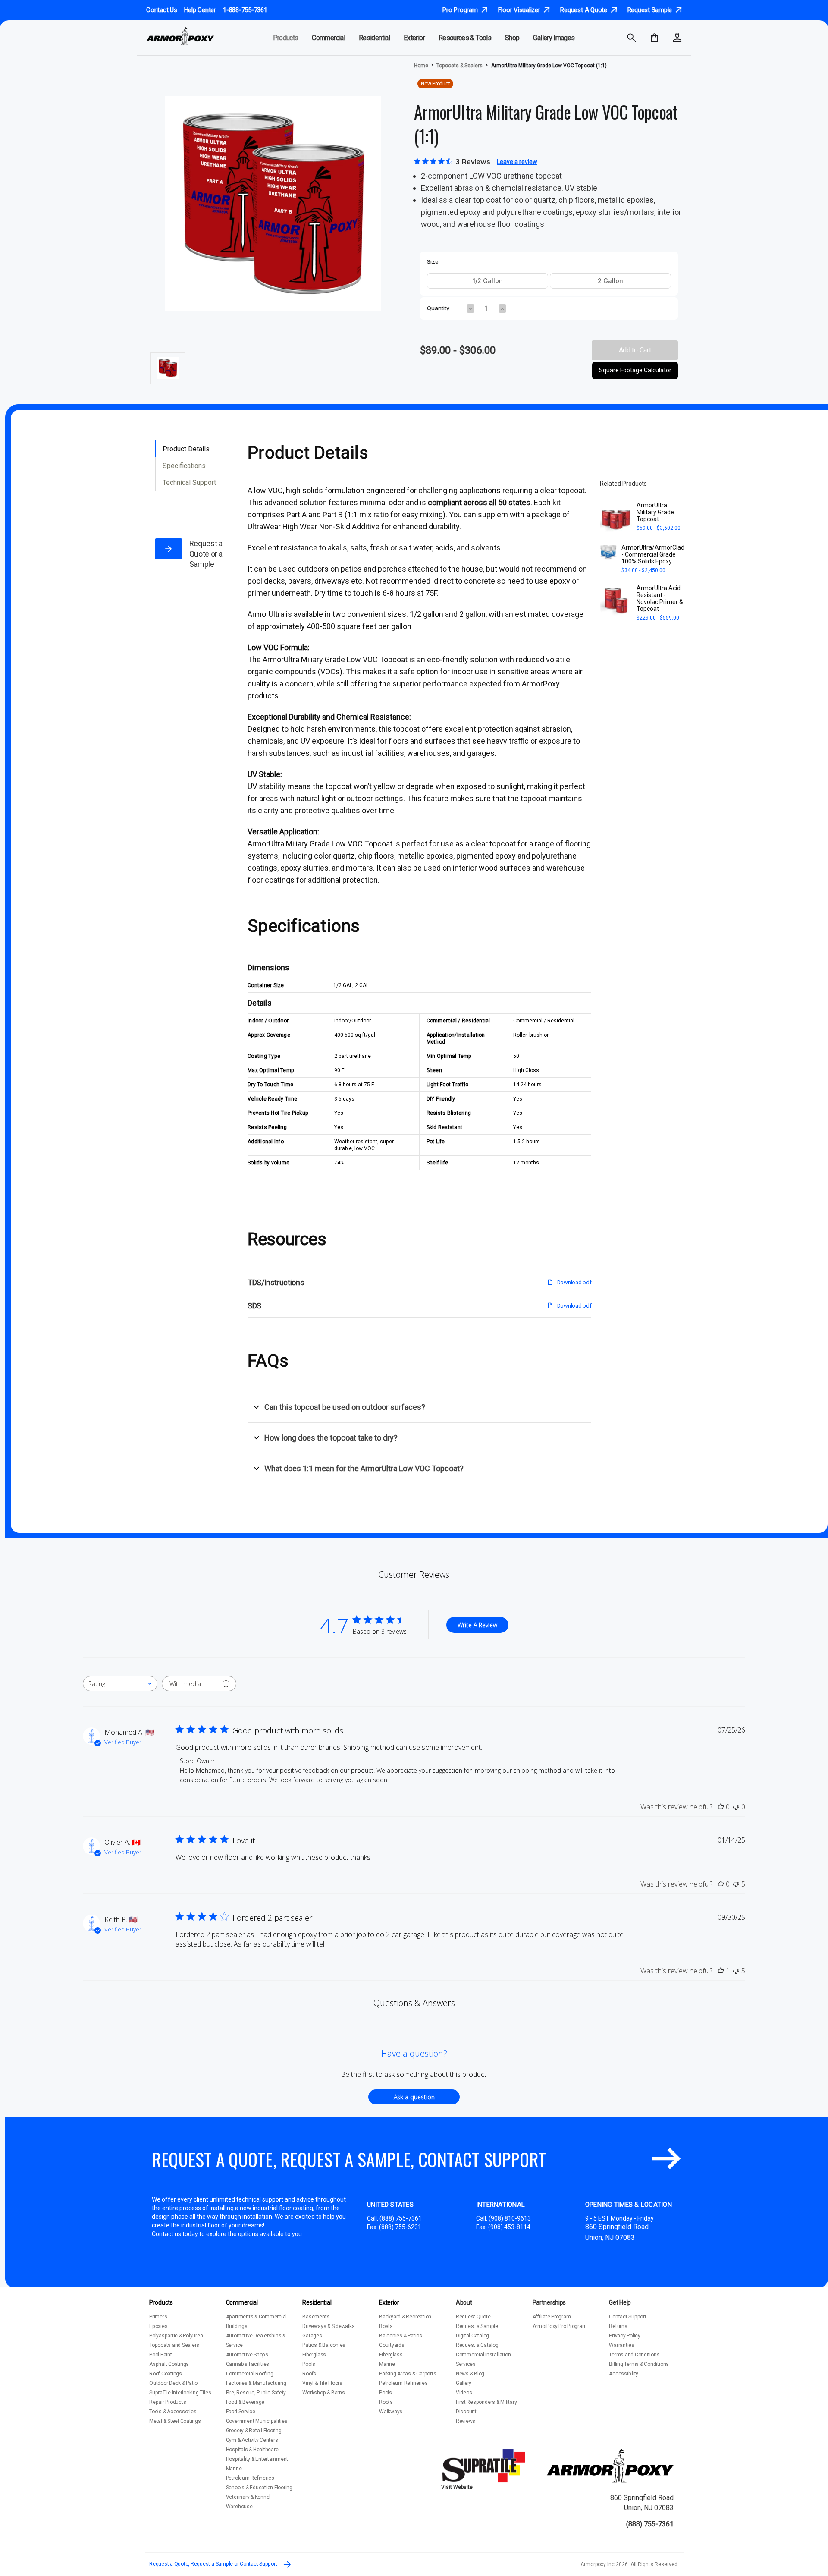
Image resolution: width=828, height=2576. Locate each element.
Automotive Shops (247, 2355)
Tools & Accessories (173, 2412)
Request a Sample (477, 2326)
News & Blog (470, 2374)
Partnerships (549, 2302)
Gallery (464, 2383)
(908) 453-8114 (509, 2227)
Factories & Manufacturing (256, 2383)
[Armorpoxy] (610, 2466)
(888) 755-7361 (401, 2218)
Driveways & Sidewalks (328, 2326)
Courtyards (392, 2345)
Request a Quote (584, 10)
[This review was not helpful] (736, 1884)
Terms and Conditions (634, 2355)
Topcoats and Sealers (174, 2345)
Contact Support (627, 2317)
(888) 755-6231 (400, 2227)
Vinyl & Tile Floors (322, 2383)
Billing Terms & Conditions (639, 2364)
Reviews (466, 2421)
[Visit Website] (485, 2466)
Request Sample (651, 10)
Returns (618, 2326)
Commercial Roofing (250, 2374)
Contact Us (162, 10)
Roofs (309, 2374)
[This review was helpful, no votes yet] (721, 1807)
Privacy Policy (625, 2336)
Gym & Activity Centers (252, 2440)
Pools (309, 2364)
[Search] (632, 38)
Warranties (622, 2345)
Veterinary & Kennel (248, 2497)
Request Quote (473, 2317)
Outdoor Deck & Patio (173, 2383)
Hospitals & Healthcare (252, 2450)
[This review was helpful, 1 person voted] (721, 1971)
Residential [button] (374, 38)
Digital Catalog (472, 2336)
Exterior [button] (414, 38)
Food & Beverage (245, 2402)
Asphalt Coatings (169, 2364)
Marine (234, 2469)
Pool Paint (161, 2355)
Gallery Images (554, 38)
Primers (158, 2317)
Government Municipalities (257, 2421)
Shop (512, 38)
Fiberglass (314, 2355)
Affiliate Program (552, 2317)
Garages (312, 2336)
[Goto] (666, 2159)
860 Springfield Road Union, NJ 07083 (642, 2502)
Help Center (200, 10)
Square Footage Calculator (635, 370)
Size (433, 262)
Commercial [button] (328, 38)
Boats (386, 2326)
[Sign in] (677, 38)
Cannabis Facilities (248, 2364)
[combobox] (120, 1684)
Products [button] (286, 38)
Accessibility (624, 2374)
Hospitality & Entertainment (257, 2459)
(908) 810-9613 (510, 2218)
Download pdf (574, 1282)
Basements (316, 2317)
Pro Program (461, 10)
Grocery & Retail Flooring (254, 2431)
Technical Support (189, 483)
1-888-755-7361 (245, 10)
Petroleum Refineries (250, 2478)
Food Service (241, 2412)
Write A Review (477, 1625)
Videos (464, 2393)
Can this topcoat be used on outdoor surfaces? (345, 1407)
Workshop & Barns (323, 2393)
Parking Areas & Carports (408, 2374)
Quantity (438, 308)
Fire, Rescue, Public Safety (256, 2393)
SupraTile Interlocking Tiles (180, 2393)
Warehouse (239, 2507)
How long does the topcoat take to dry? (331, 1438)
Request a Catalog (477, 2345)
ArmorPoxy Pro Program (560, 2326)
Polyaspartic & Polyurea (176, 2336)
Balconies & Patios (401, 2336)
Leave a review (517, 162)
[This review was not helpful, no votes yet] (736, 1807)
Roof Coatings (166, 2374)
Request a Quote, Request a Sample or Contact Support (214, 2564)
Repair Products (168, 2402)
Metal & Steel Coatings (175, 2421)
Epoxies (158, 2326)
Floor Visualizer (520, 10)
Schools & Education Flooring (259, 2488)
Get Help (620, 2302)
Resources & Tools (465, 38)
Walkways (391, 2412)
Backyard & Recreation (405, 2317)
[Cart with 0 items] (654, 38)
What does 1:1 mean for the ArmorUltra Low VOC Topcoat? (364, 1468)
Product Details (186, 449)
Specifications (184, 466)
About (464, 2302)
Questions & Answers (414, 2003)
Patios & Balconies (324, 2345)
